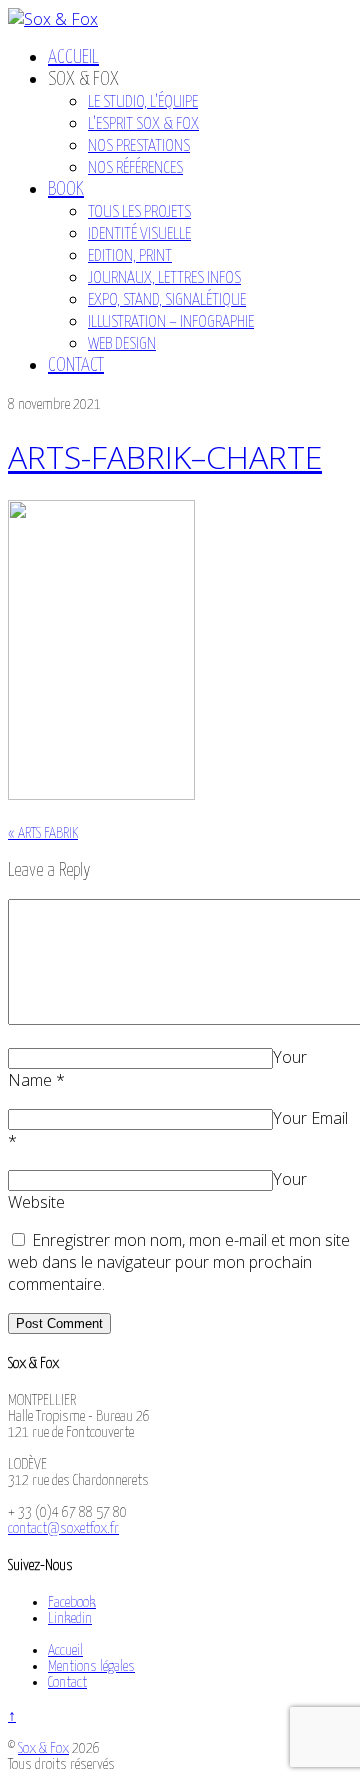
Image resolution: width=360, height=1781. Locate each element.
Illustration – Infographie (171, 322)
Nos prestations (139, 146)
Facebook (72, 1602)
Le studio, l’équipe (143, 102)
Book (66, 189)
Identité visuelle (139, 234)
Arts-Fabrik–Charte (165, 456)
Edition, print (130, 256)
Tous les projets (139, 212)
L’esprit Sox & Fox (143, 124)
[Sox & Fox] (53, 19)
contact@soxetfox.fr (63, 1528)
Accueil (73, 57)
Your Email (310, 1118)
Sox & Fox (43, 1748)
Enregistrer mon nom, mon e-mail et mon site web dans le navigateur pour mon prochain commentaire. (179, 1262)
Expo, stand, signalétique (167, 300)
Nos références (135, 168)
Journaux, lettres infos (164, 278)
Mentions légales (91, 1666)
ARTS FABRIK (43, 833)
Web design (122, 344)
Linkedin (70, 1618)
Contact (76, 365)
